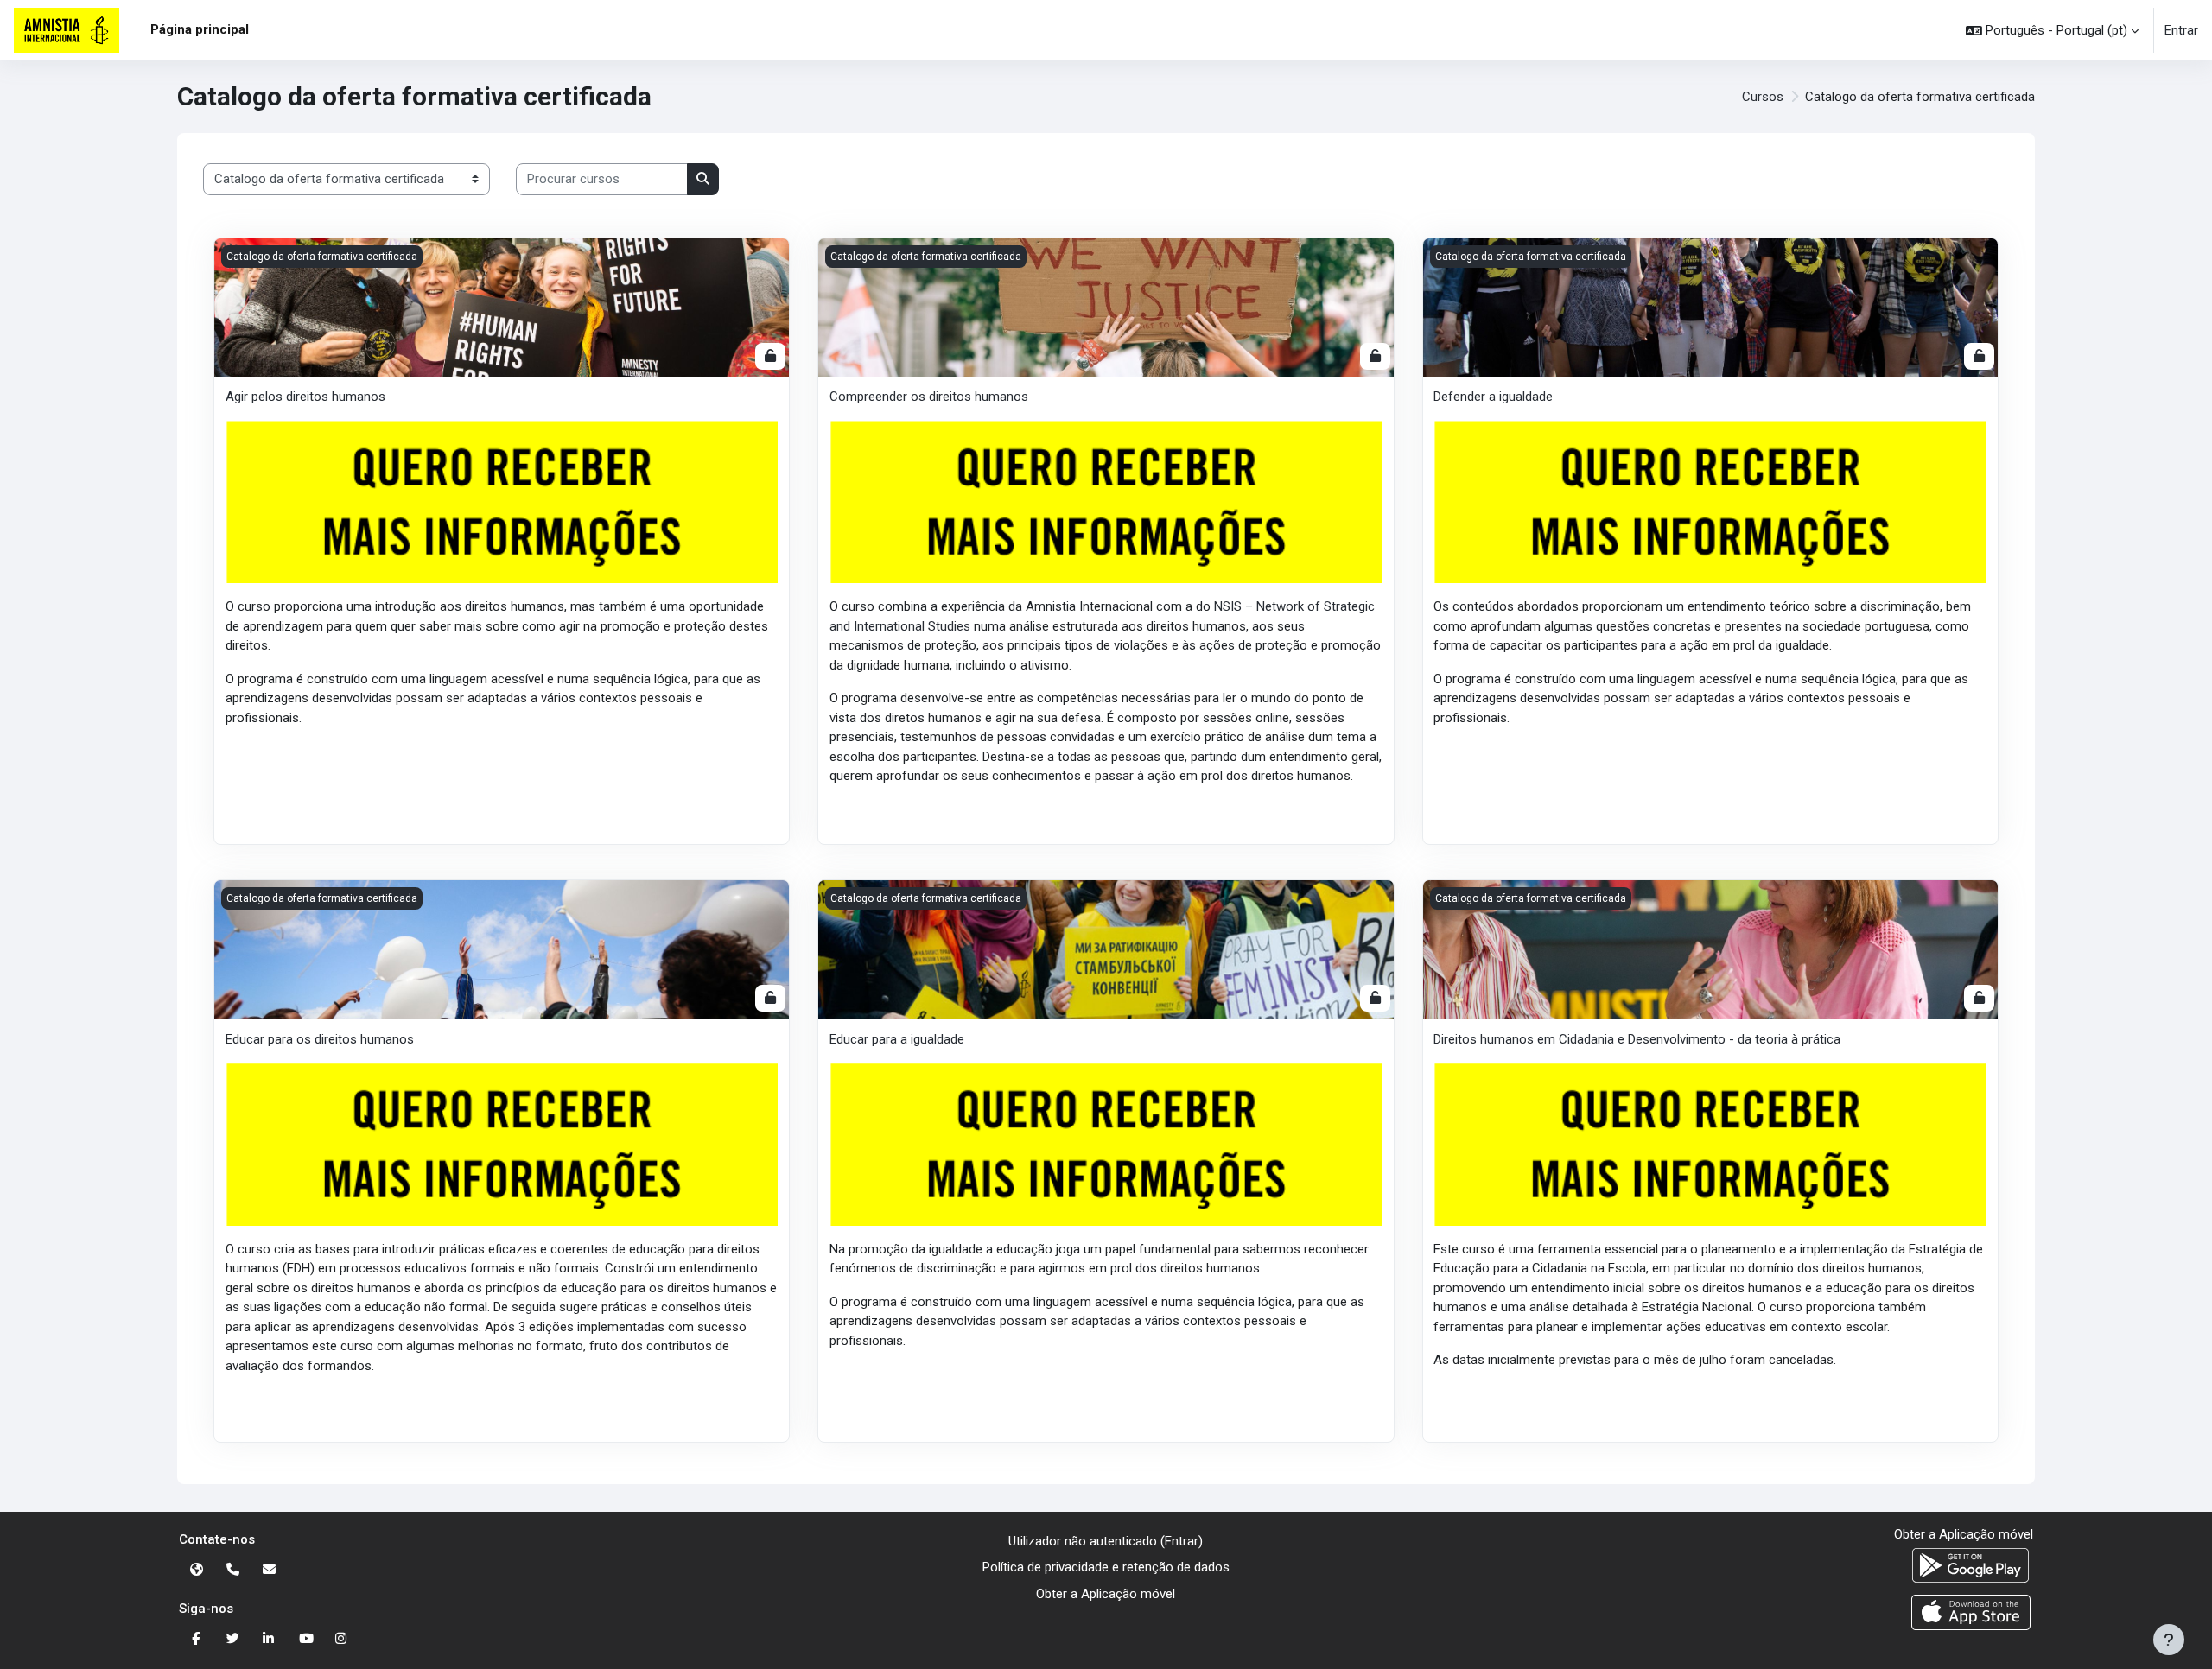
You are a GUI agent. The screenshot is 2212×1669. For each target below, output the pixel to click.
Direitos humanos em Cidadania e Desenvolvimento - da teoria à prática (1637, 1039)
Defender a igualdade (1493, 397)
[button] (2052, 30)
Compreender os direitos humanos (929, 397)
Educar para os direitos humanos (320, 1039)
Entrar (2181, 30)
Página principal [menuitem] (200, 29)
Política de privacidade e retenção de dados (1106, 1567)
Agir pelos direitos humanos (305, 397)
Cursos (1763, 97)
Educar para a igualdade (897, 1039)
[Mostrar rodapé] (2169, 1640)
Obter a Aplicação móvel (1106, 1594)
